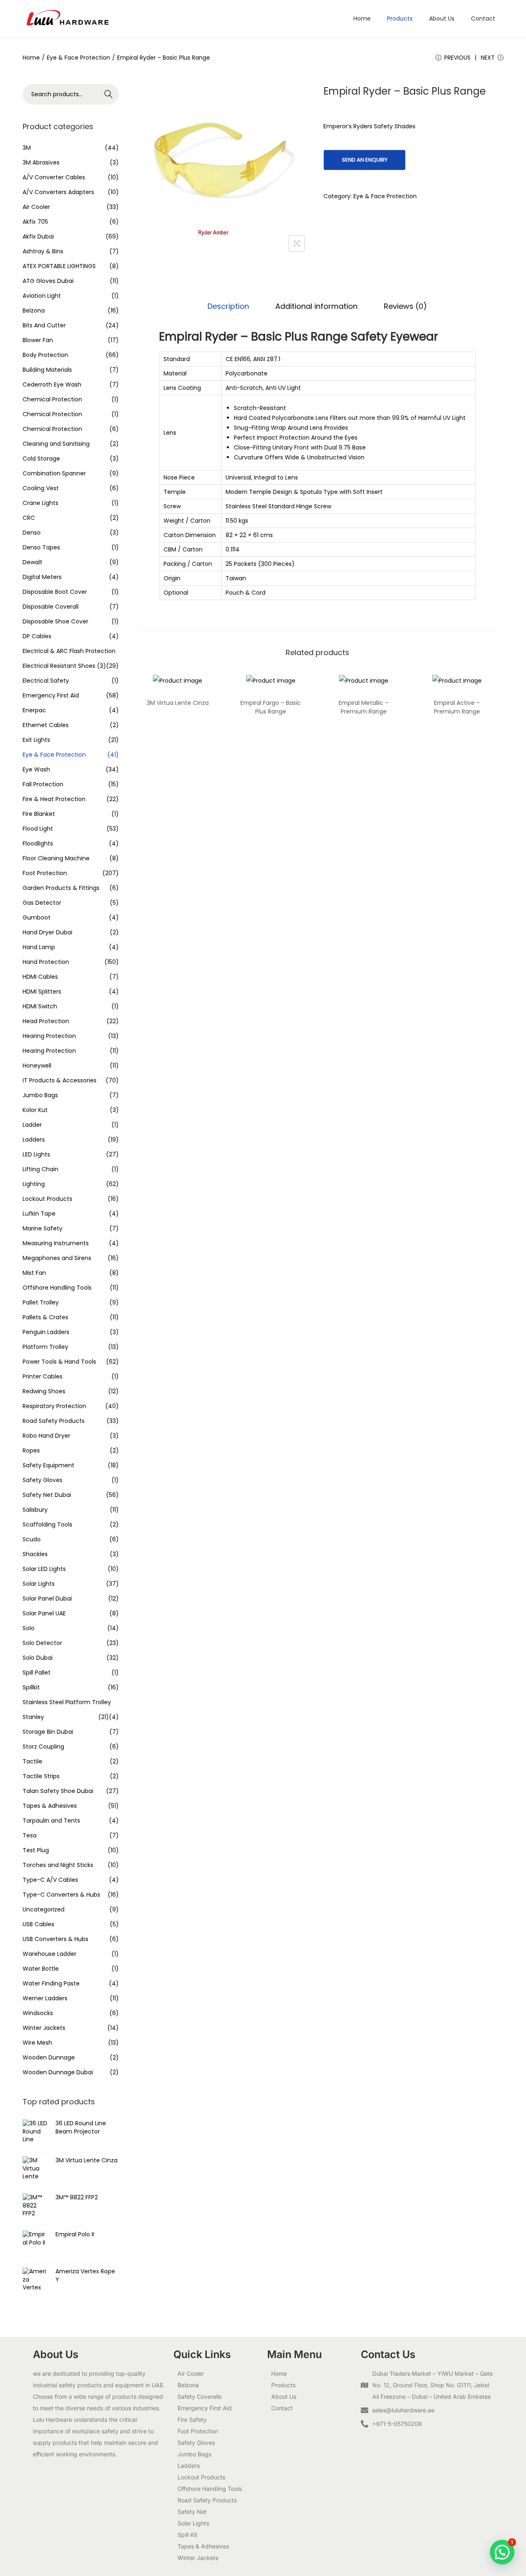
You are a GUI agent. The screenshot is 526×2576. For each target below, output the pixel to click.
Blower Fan (38, 340)
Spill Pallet (37, 1673)
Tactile (32, 1761)
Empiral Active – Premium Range (457, 707)
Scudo (32, 1539)
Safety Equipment (48, 1465)
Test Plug (36, 1850)
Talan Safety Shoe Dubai (58, 1791)
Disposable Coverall (51, 607)
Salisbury (35, 1510)
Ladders (34, 1140)
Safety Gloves (43, 1480)
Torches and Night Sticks (58, 1865)
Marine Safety (43, 1228)
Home (31, 58)
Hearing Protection (49, 1036)
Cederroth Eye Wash (52, 385)
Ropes (31, 1450)
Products (283, 2385)
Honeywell (37, 1066)
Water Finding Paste (51, 1983)
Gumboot (37, 917)
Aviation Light (42, 296)
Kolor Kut (35, 1110)
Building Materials (47, 370)
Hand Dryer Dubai (47, 932)
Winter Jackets (44, 2028)
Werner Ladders (45, 1998)
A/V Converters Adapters (58, 192)
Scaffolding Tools (47, 1524)
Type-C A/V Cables (50, 1880)
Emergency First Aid (51, 695)
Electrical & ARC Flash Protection (69, 651)
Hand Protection (46, 962)
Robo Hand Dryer (46, 1436)
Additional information (316, 306)
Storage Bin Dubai (48, 1732)
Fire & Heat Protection (54, 799)
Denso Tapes (41, 547)
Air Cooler (36, 207)
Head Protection (46, 1021)
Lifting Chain (40, 1169)
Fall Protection (43, 784)
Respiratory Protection (54, 1406)
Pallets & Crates (45, 1317)
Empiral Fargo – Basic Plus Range (271, 707)
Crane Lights (40, 503)
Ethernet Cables (46, 725)
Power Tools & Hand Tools (59, 1362)
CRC (29, 518)
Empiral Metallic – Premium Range (364, 707)
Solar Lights (39, 1584)
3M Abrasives (41, 162)
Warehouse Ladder (50, 1954)
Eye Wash (36, 769)
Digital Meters (42, 577)
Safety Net (192, 2512)
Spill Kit (187, 2535)
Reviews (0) (405, 306)
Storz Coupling (43, 1747)
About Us (284, 2396)
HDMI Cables (40, 977)
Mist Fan (34, 1273)
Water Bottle (41, 1969)
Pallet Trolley (41, 1302)
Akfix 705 (35, 222)
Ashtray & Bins (43, 251)
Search (109, 94)
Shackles (35, 1554)
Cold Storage (41, 459)
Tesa (30, 1835)
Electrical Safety (46, 681)
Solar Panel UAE (44, 1613)
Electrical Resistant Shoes (59, 666)
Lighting (34, 1184)
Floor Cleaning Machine (56, 858)
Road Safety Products (54, 1421)
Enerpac (34, 710)
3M (27, 148)
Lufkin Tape (39, 1214)
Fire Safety (192, 2420)
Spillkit (31, 1687)
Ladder (32, 1125)
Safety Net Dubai (47, 1495)
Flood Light (38, 829)
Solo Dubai (38, 1658)
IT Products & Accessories (60, 1080)
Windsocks (38, 2013)
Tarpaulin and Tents (51, 1821)
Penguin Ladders (46, 1332)
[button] (502, 2552)
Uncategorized (44, 1909)
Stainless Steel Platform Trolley (67, 1702)
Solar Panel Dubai (47, 1598)
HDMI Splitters (42, 991)
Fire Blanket (39, 814)
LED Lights (36, 1154)
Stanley (33, 1717)
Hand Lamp (39, 947)
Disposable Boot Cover (55, 592)
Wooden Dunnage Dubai (58, 2072)
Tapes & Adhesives (50, 1806)
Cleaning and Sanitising (56, 444)
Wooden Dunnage (49, 2057)
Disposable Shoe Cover (55, 621)
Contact (282, 2408)
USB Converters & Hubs (55, 1939)
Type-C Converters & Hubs (61, 1895)
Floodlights (38, 843)
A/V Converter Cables (54, 177)
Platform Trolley (45, 1347)
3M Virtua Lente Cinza (178, 703)
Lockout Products (47, 1199)
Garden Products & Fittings (61, 888)
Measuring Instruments (56, 1243)
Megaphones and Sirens (57, 1258)
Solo (29, 1628)
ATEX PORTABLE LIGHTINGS (59, 266)
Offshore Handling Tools (57, 1288)
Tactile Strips (41, 1776)
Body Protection (45, 355)
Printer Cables (43, 1376)
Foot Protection (45, 873)
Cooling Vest (41, 488)
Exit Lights (36, 740)
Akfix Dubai (38, 236)
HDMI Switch (40, 1006)
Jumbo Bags (40, 1095)
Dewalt (32, 562)
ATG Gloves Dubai (48, 281)
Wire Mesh (37, 2043)
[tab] (228, 306)
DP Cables (37, 636)
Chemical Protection (52, 399)
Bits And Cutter (44, 325)
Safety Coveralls (200, 2396)
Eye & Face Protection (78, 58)
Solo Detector (42, 1643)
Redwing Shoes (44, 1391)
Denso (32, 533)
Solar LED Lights (44, 1569)
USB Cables (38, 1924)
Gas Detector (42, 903)
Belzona (34, 310)
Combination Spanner (54, 473)
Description (228, 306)
